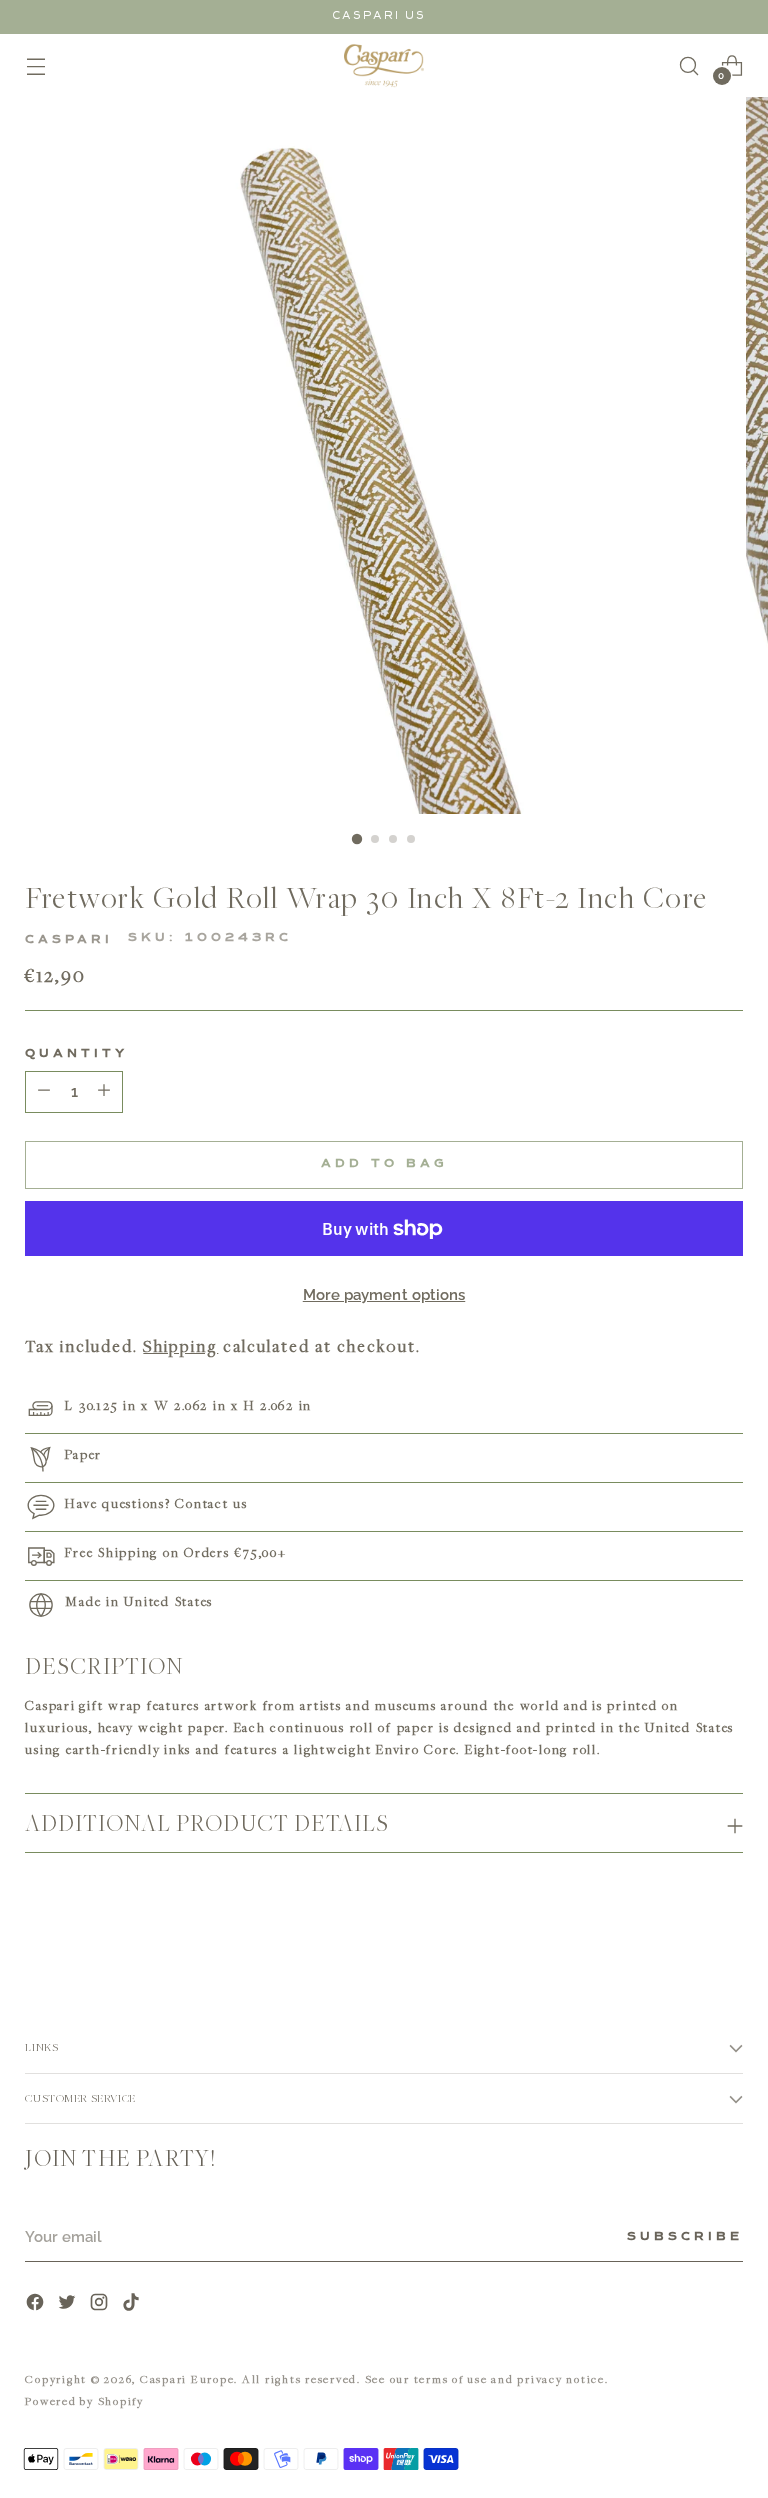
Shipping (180, 1346)
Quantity (76, 1054)
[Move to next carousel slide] (726, 1922)
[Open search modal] (689, 65)
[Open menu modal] (35, 65)
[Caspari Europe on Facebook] (37, 2304)
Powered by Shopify (84, 2400)
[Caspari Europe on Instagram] (101, 2304)
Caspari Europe (187, 2378)
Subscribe (685, 2237)
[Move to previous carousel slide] (680, 1923)
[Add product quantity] (44, 1092)
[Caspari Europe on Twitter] (69, 2304)
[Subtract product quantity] (104, 1092)
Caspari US (379, 15)
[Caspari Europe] (384, 65)
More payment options (384, 1295)
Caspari (69, 940)
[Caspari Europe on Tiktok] (133, 2304)
